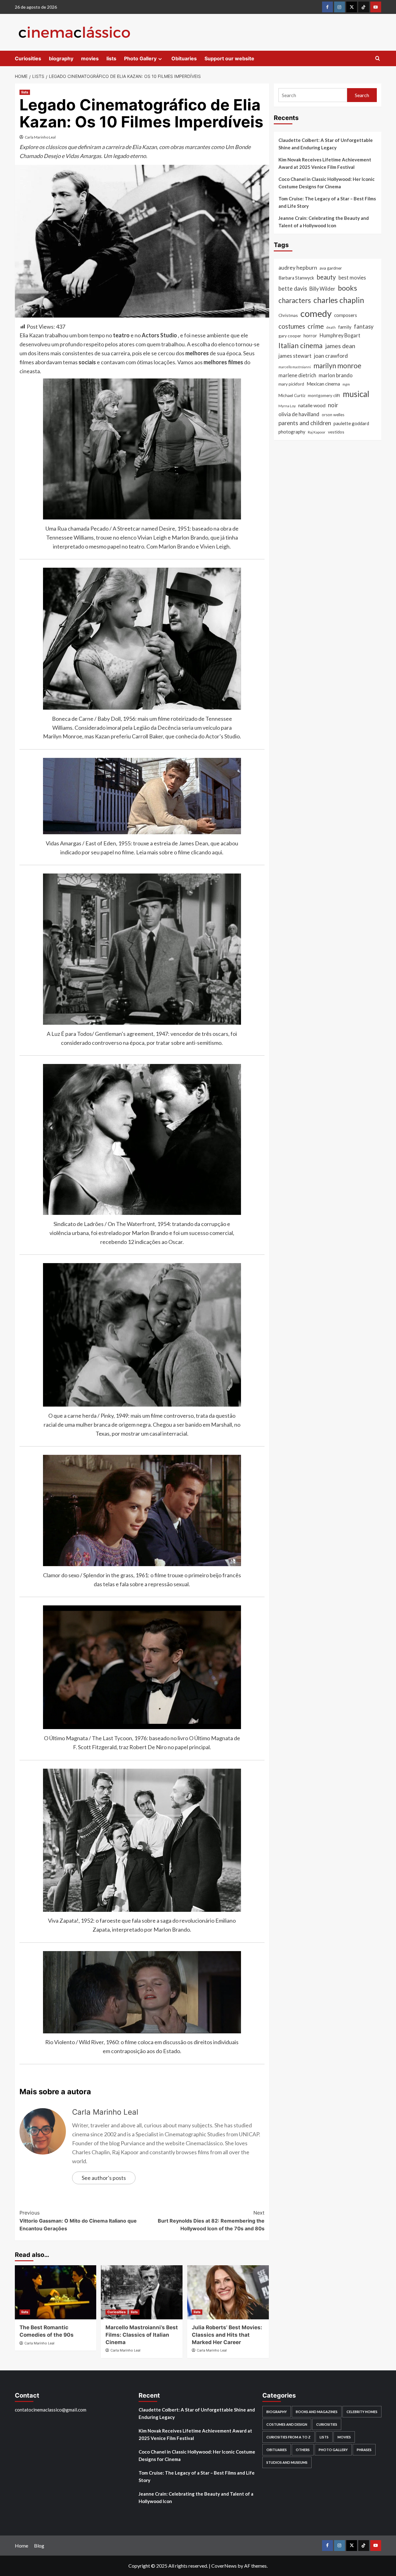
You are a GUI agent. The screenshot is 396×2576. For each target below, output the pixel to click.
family (345, 327)
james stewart (295, 356)
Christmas (288, 315)
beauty (326, 277)
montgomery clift (324, 395)
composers (346, 315)
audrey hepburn (298, 268)
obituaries (277, 2450)
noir (333, 405)
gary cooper (290, 336)
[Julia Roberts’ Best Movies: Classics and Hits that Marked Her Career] (228, 2292)
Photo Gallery (140, 58)
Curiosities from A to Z (288, 2437)
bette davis (293, 288)
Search (362, 95)
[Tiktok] (364, 7)
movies (90, 58)
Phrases (364, 2450)
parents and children (305, 423)
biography (61, 58)
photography (292, 432)
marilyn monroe (337, 366)
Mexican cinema (323, 384)
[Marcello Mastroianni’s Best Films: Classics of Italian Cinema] (142, 2292)
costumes (292, 326)
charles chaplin (339, 300)
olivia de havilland (299, 414)
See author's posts (104, 2178)
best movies (352, 278)
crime (316, 326)
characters (295, 300)
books (347, 288)
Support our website (229, 58)
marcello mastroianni (295, 367)
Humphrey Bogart (340, 335)
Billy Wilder (322, 289)
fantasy (364, 327)
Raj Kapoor (317, 432)
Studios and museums (287, 2462)
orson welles (333, 415)
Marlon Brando (177, 546)
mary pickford (291, 384)
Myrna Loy (287, 406)
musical (356, 394)
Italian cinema (301, 345)
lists (111, 58)
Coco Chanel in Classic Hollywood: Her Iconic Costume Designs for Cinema (327, 183)
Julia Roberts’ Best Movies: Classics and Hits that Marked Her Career (227, 2335)
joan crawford (331, 356)
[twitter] (352, 7)
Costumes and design (287, 2424)
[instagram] (340, 7)
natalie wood (312, 405)
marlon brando (336, 375)
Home (22, 2546)
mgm (346, 384)
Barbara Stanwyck (296, 278)
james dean (340, 346)
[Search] (378, 59)
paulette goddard (351, 423)
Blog (39, 2546)
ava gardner (331, 268)
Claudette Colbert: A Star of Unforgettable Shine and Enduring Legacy (326, 144)
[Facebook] (327, 7)
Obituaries (184, 58)
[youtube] (376, 7)
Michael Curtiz (292, 395)
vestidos (336, 432)
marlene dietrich (297, 375)
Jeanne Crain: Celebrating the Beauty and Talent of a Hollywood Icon (324, 222)
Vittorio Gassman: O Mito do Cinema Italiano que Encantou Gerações (78, 2221)
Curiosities (28, 58)
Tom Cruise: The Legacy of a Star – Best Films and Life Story (327, 202)
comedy (316, 313)
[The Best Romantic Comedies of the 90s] (56, 2292)
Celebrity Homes (362, 2412)
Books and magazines (317, 2412)
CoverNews (224, 2566)
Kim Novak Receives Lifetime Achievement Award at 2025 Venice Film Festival (325, 163)
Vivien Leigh (215, 546)
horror (310, 335)
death (331, 327)
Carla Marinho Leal (40, 137)
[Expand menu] (160, 59)
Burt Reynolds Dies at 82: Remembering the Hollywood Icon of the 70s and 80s (211, 2221)
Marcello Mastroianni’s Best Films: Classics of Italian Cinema (142, 2335)
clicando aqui (207, 852)
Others (303, 2450)
